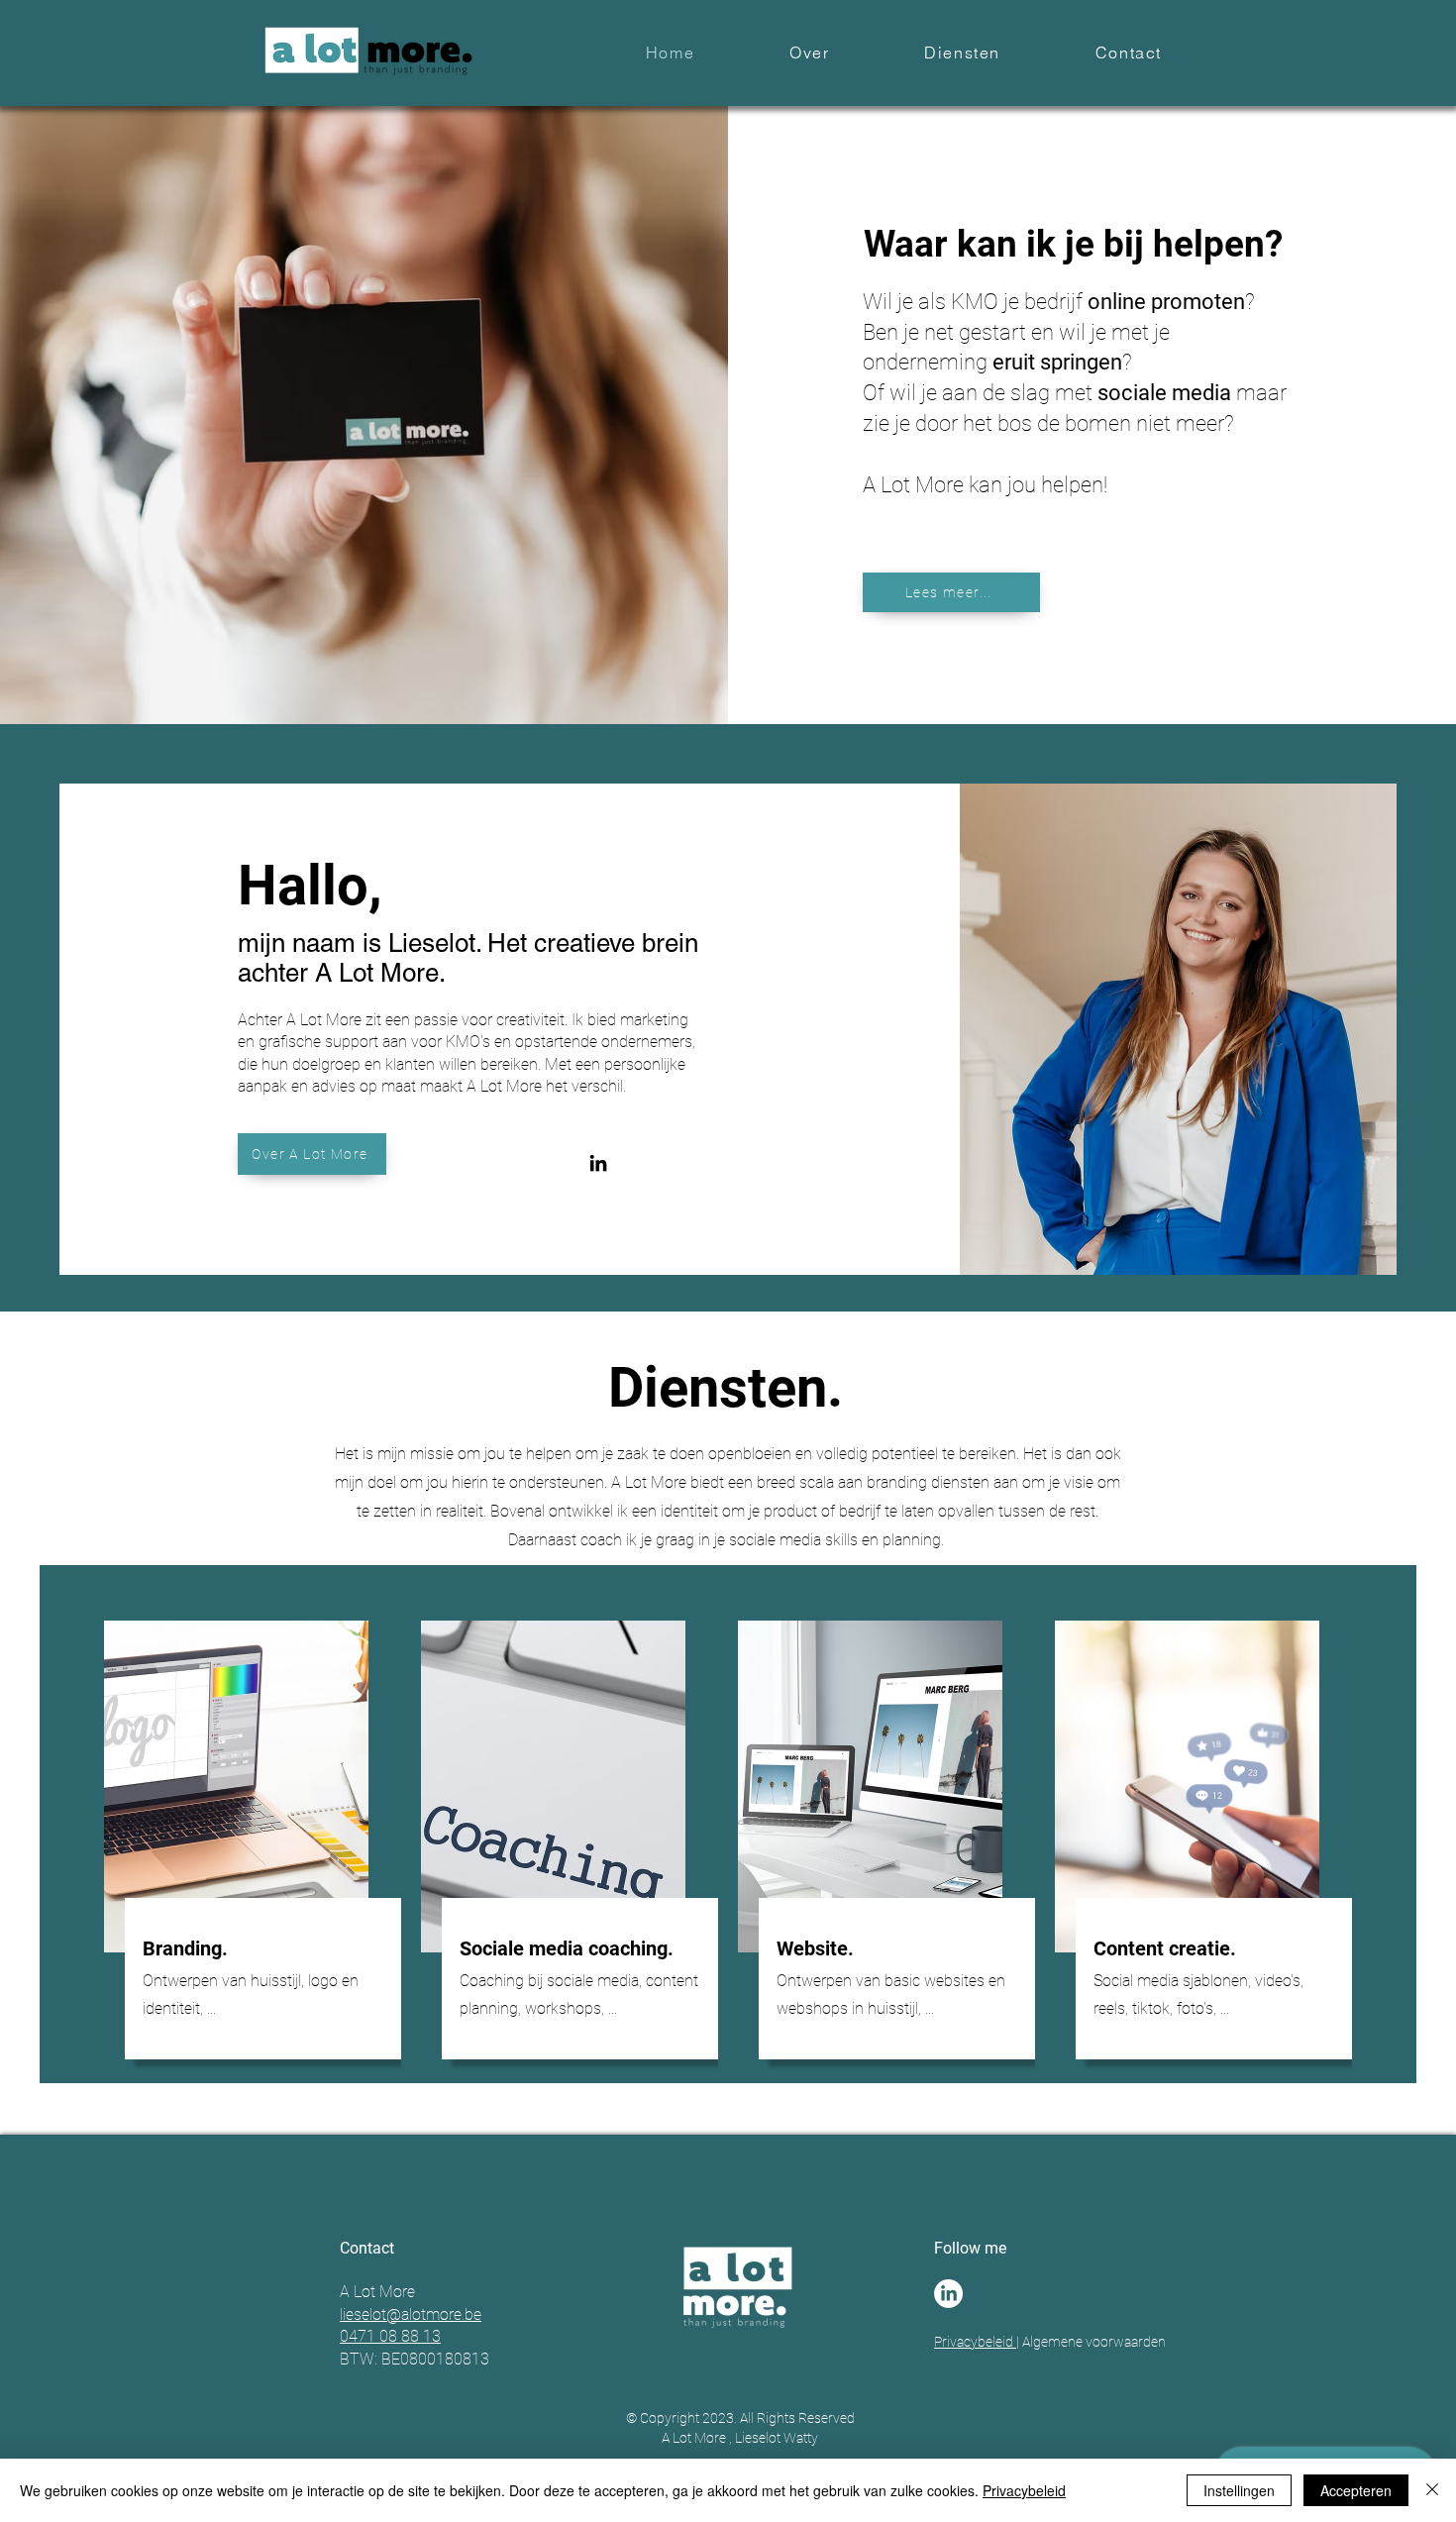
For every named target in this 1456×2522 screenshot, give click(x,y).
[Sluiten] (1432, 2490)
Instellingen (1239, 2490)
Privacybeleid (975, 2342)
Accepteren (1356, 2490)
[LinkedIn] (598, 1163)
